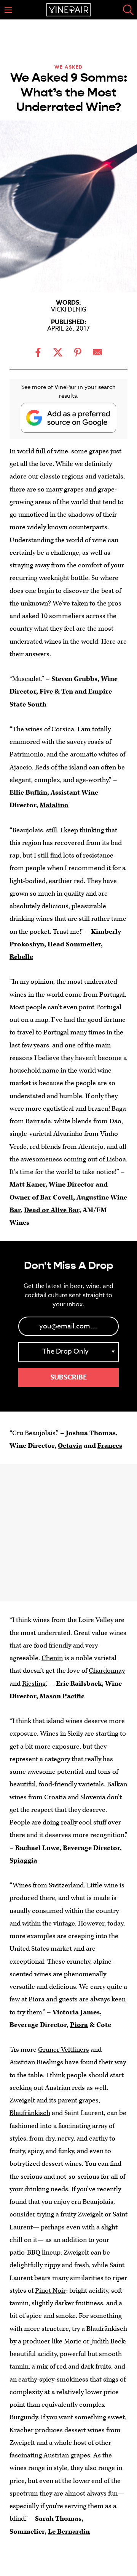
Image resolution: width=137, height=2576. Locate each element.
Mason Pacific (62, 1696)
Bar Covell (57, 1197)
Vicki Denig (69, 310)
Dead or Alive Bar (52, 1210)
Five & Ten (56, 691)
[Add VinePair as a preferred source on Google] (68, 418)
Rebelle (21, 957)
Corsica (63, 729)
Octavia (70, 1446)
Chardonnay (107, 1671)
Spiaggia (23, 1861)
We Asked (69, 67)
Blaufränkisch (30, 2113)
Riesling (34, 1684)
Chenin (52, 1658)
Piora (79, 2025)
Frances (110, 1446)
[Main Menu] (8, 10)
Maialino (54, 805)
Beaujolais (28, 830)
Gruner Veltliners (64, 2050)
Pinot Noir (51, 2291)
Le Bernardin (69, 2532)
